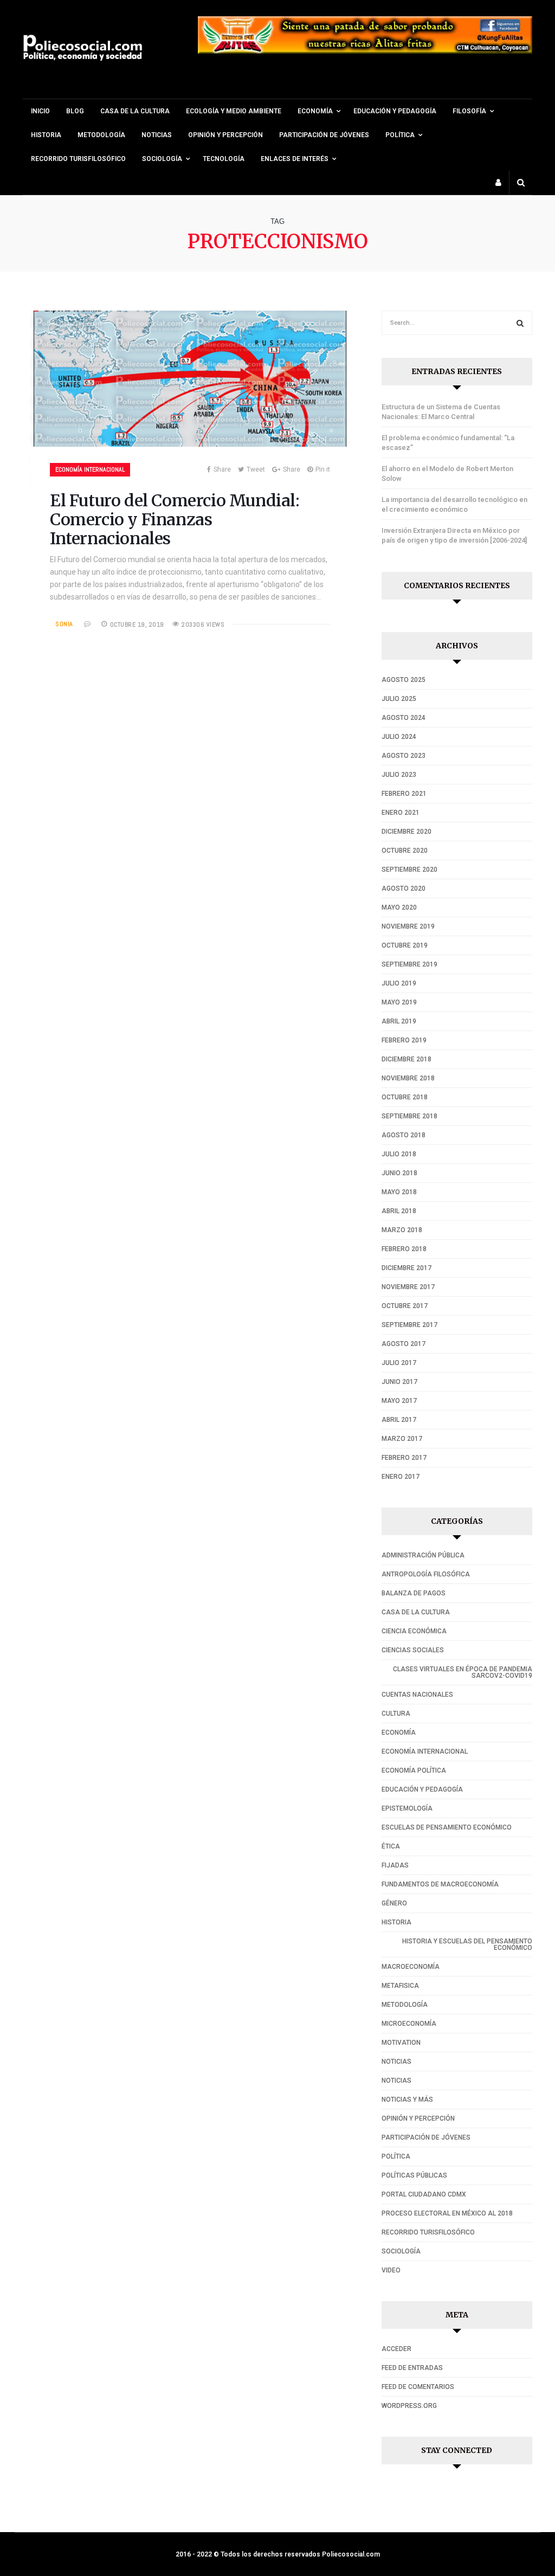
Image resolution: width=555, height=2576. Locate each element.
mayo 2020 (399, 907)
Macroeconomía (411, 1967)
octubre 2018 (405, 1097)
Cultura (396, 1714)
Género (394, 1903)
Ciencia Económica (414, 1631)
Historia (46, 135)
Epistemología (407, 1808)
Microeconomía (409, 2024)
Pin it (323, 469)
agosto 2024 (404, 718)
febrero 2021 (404, 794)
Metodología (101, 135)
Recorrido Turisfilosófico (78, 159)
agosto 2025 (404, 680)
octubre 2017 (405, 1306)
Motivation (401, 2043)
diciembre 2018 (406, 1059)
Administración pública (423, 1555)
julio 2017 (399, 1363)
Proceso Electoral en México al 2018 (447, 2213)
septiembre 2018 (409, 1116)
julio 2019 (399, 983)
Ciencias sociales (413, 1650)
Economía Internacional (90, 469)
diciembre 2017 (406, 1268)
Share (222, 469)
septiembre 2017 (409, 1325)
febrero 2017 (404, 1458)
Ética (391, 1846)
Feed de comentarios (418, 2387)
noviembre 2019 (408, 926)
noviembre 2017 (408, 1287)
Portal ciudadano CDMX (424, 2194)
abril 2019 (399, 1021)
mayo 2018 (399, 1192)
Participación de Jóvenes (324, 135)
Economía (399, 1733)
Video (391, 2270)
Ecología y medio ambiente (234, 111)
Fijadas (395, 1865)
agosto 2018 (404, 1135)
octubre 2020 (405, 851)
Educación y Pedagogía (395, 111)
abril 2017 (399, 1420)
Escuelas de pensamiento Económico (447, 1827)
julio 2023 (399, 775)
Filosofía (469, 111)
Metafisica (400, 1986)
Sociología (162, 159)
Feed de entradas (412, 2368)
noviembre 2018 (408, 1078)
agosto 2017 (404, 1344)
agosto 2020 (404, 888)
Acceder (396, 2349)
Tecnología (224, 159)
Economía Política (414, 1770)
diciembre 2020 (406, 832)
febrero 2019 (404, 1040)
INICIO (40, 111)
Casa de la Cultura (135, 111)
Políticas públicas (414, 2175)
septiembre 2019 (409, 964)
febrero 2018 (404, 1249)
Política (400, 135)
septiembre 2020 (409, 870)
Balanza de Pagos (414, 1593)
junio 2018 (399, 1173)
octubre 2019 (405, 945)
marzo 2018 (402, 1230)
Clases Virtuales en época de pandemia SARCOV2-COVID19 (463, 1672)
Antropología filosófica (426, 1574)
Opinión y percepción (225, 135)
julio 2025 (399, 699)
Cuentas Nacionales (417, 1695)
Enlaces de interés (295, 159)
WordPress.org (409, 2406)
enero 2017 (401, 1477)
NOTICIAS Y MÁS (407, 2100)
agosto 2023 (404, 756)
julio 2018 (399, 1154)
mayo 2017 (399, 1401)
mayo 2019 (399, 1002)
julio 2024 (399, 737)
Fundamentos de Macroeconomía (440, 1884)
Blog (75, 111)
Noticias (157, 135)
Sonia (64, 624)
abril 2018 (399, 1211)
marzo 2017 (402, 1439)
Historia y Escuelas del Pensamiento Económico (467, 1944)
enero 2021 (401, 813)
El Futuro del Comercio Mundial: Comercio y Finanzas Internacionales (175, 519)
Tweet (256, 469)
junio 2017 (399, 1382)
